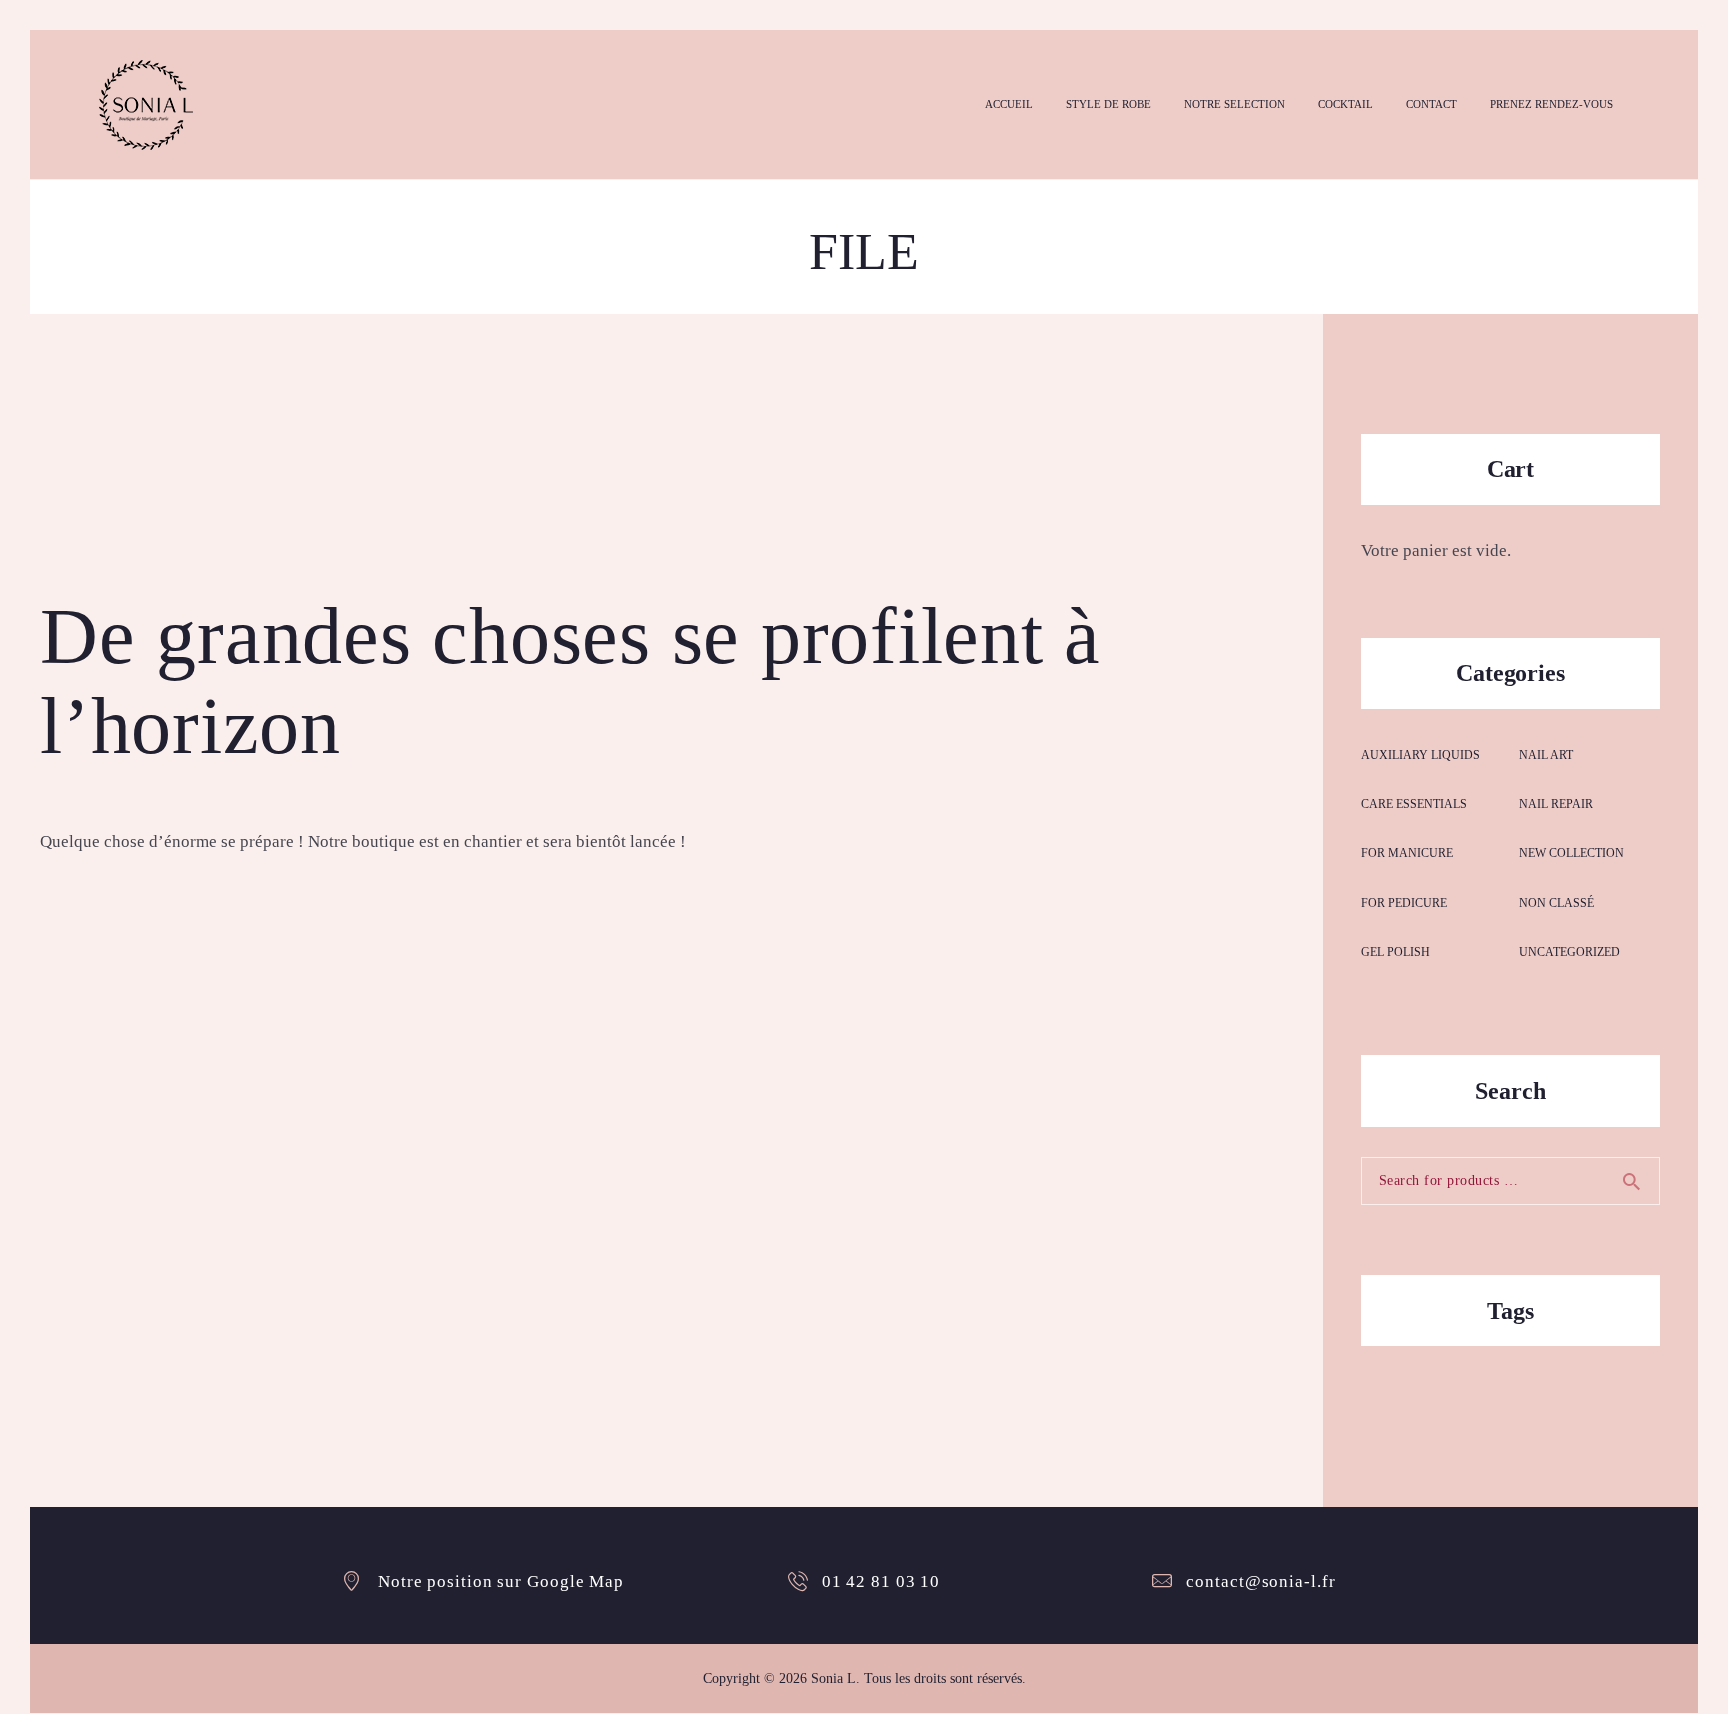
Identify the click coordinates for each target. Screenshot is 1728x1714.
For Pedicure (1404, 903)
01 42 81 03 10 (881, 1581)
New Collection (1571, 853)
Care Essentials (1414, 804)
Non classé (1556, 903)
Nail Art (1546, 755)
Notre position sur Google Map (501, 1581)
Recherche (1640, 1181)
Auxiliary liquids (1420, 755)
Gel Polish (1395, 952)
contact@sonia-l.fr (1260, 1581)
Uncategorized (1569, 952)
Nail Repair (1556, 804)
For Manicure (1407, 853)
